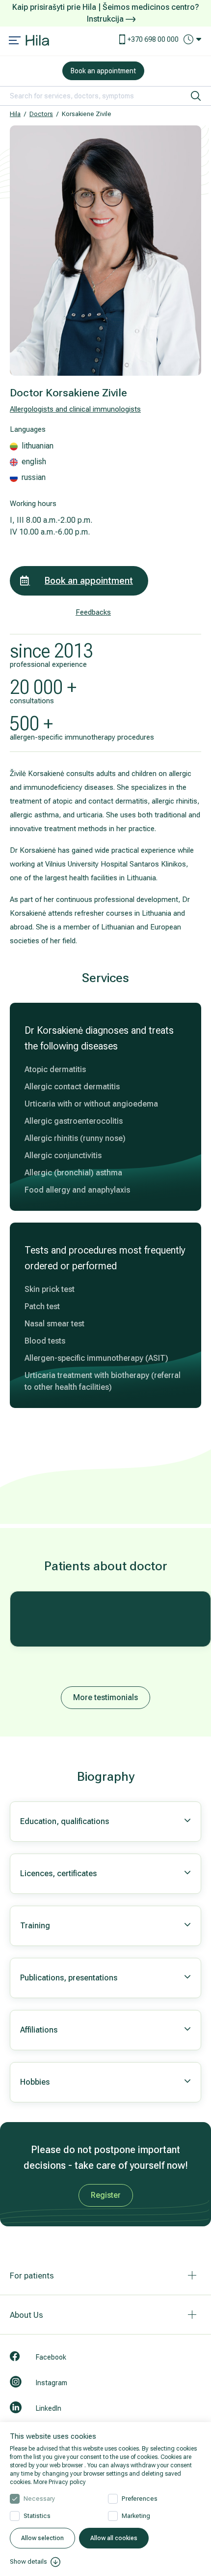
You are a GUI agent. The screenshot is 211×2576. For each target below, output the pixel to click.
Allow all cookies (114, 2538)
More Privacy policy (60, 2482)
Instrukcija (106, 19)
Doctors (41, 114)
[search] (196, 96)
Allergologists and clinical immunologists (75, 409)
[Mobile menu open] (15, 41)
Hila (15, 114)
